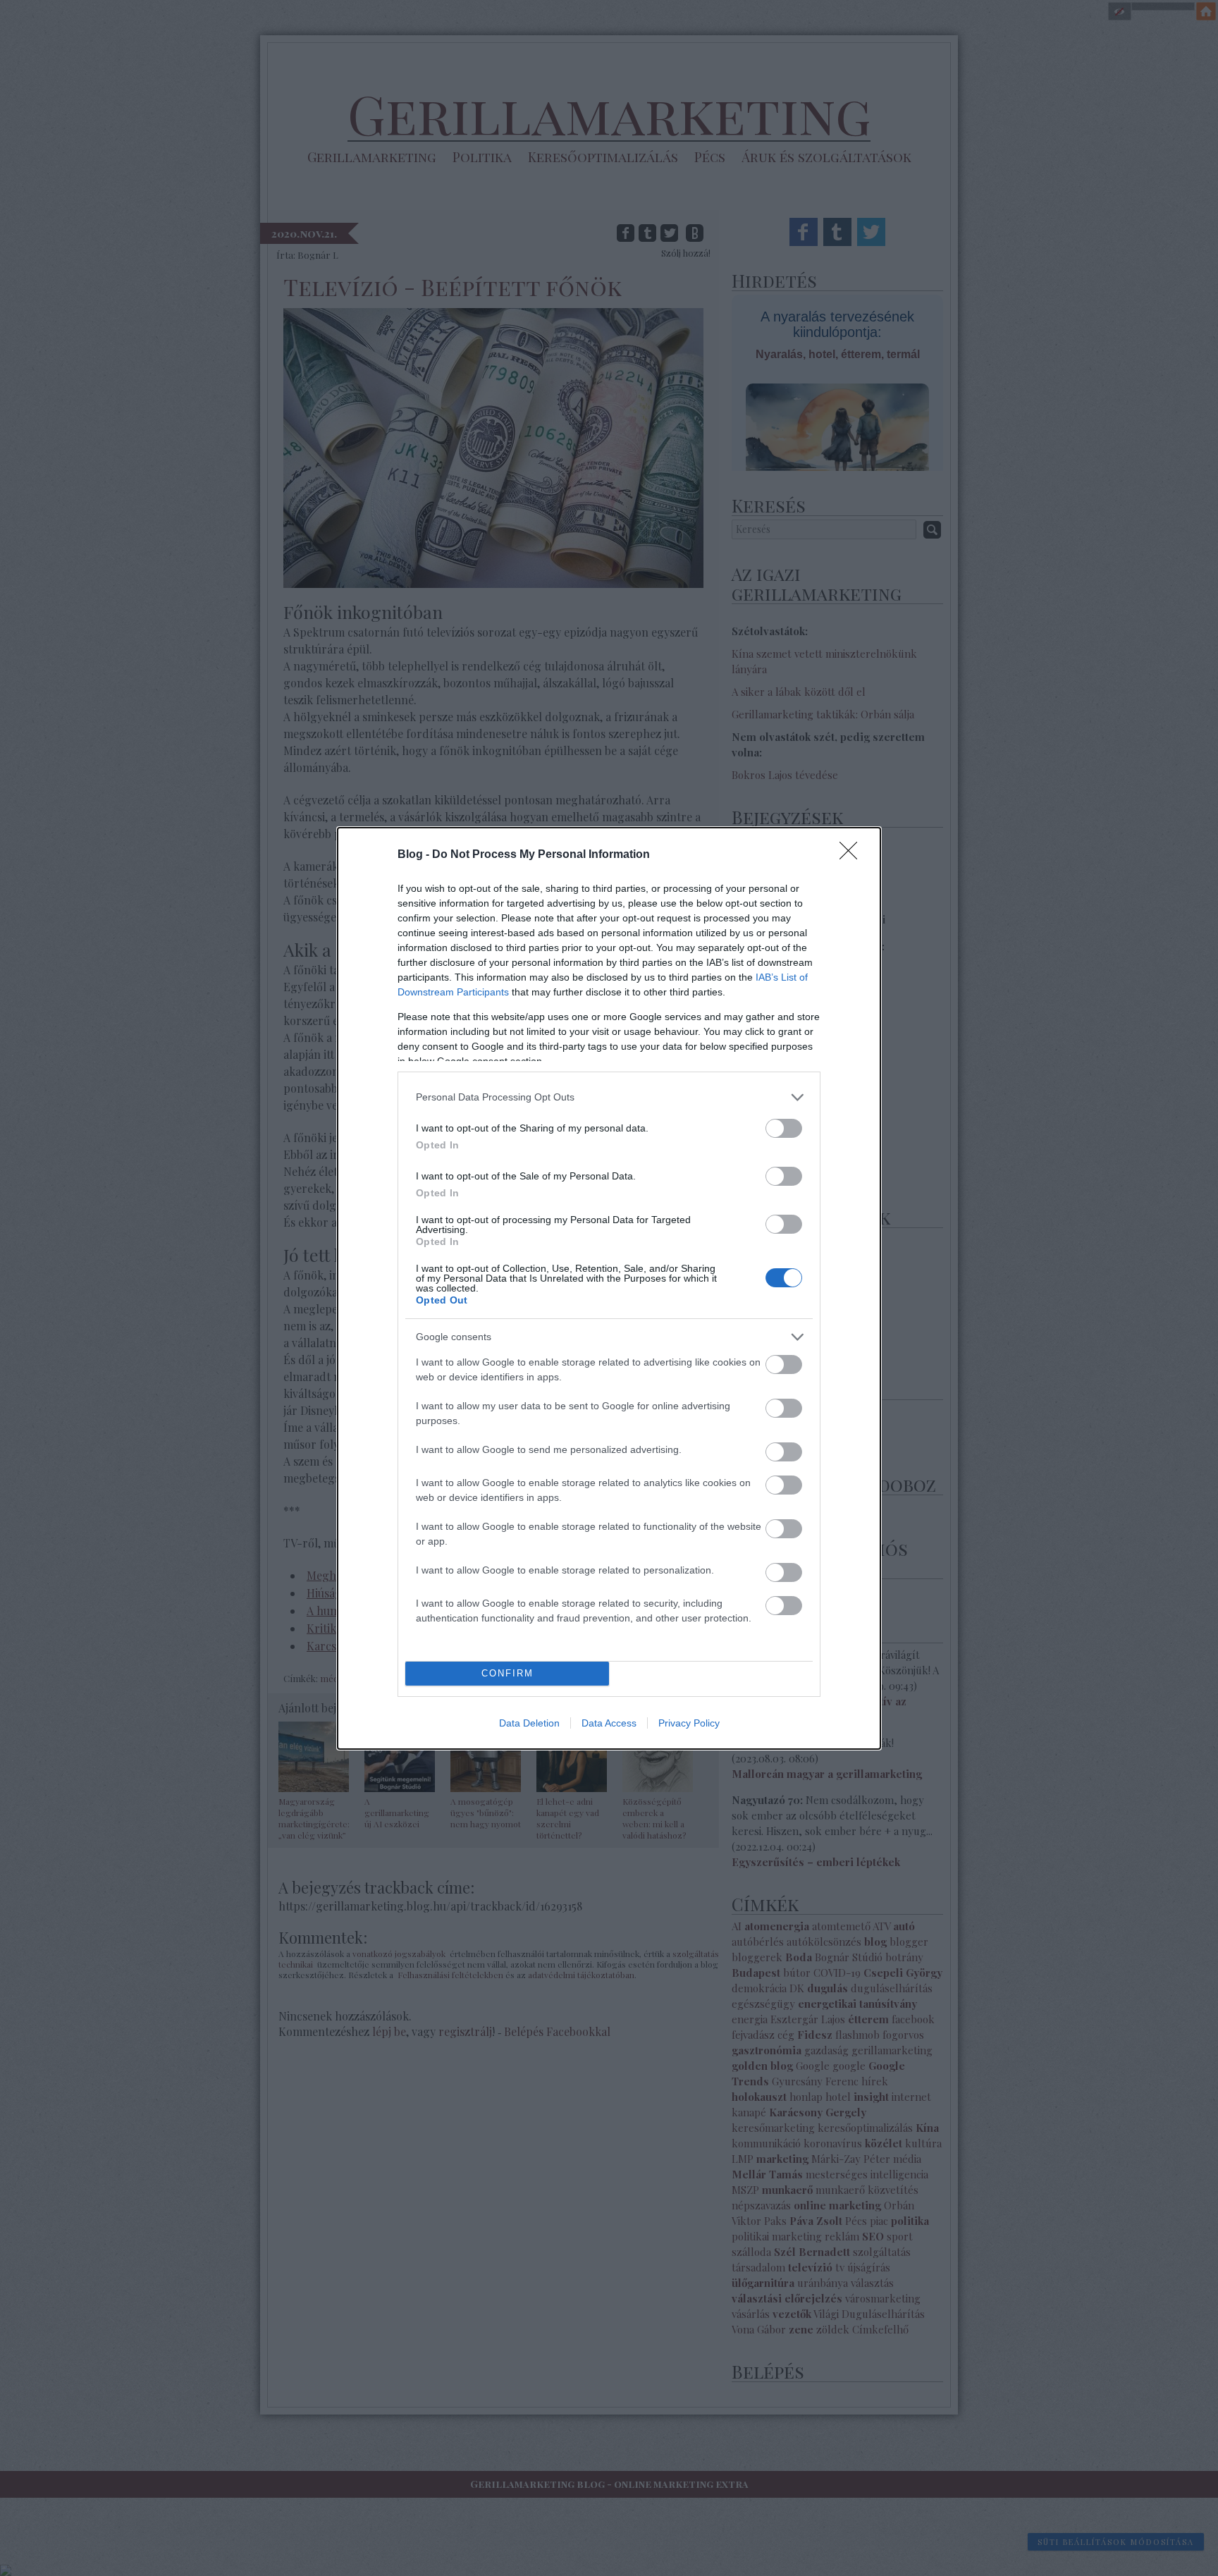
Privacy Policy (689, 1723)
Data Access (609, 1723)
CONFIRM (508, 1673)
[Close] (853, 855)
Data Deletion (529, 1723)
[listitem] (609, 1097)
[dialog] (609, 1288)
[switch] (784, 1128)
